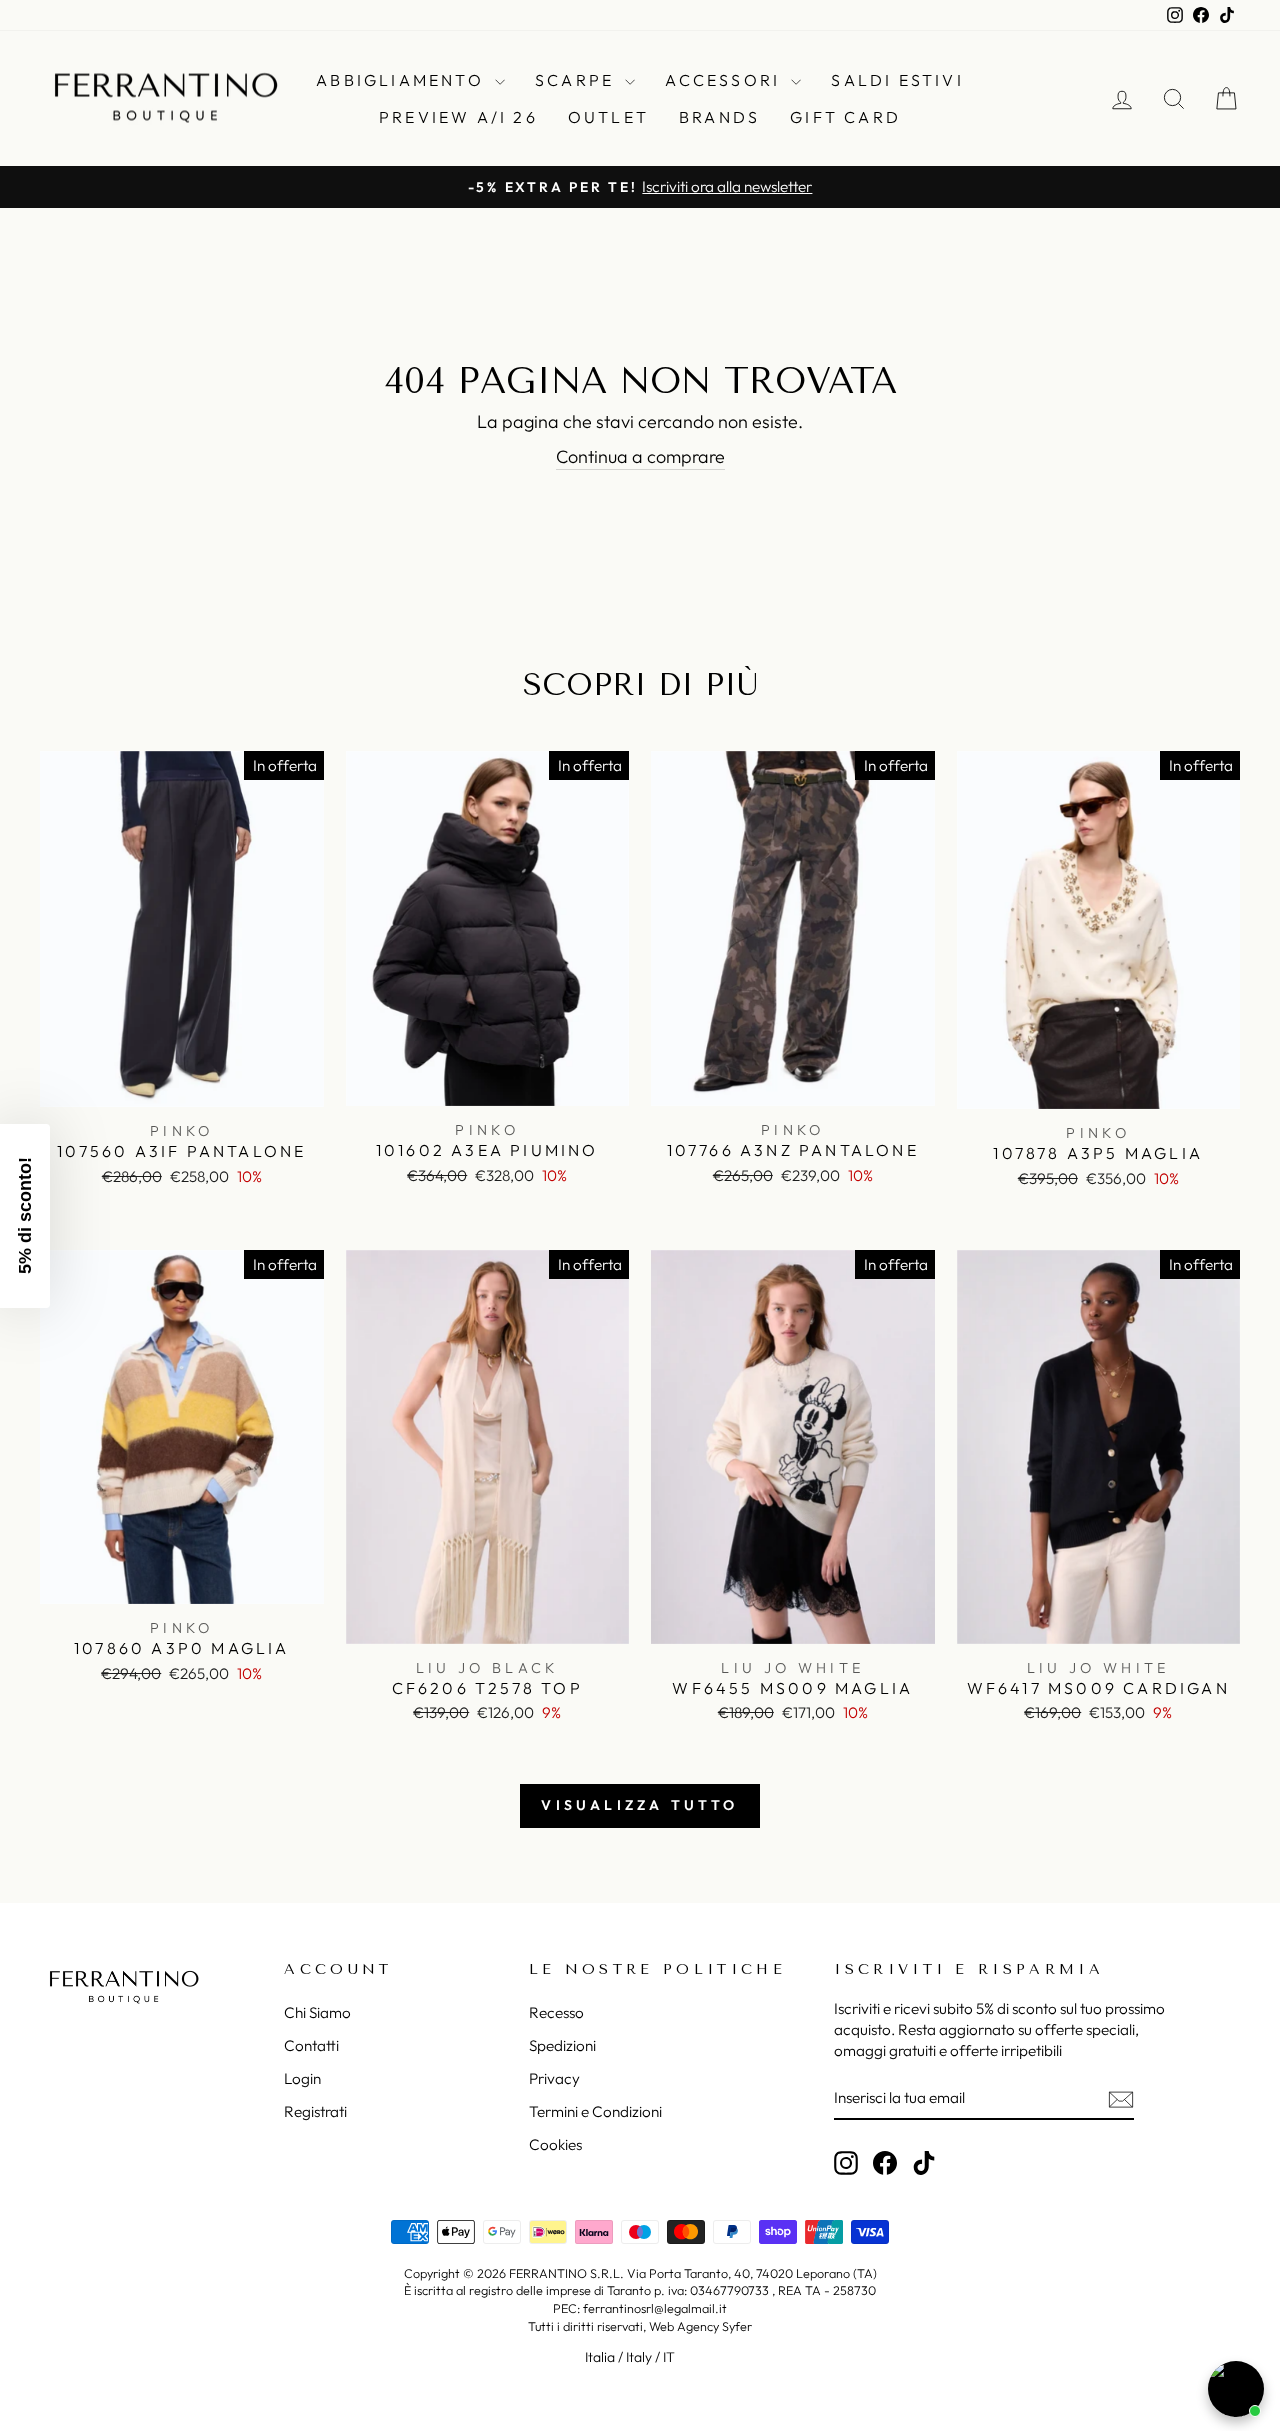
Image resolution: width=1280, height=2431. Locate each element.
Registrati (315, 2111)
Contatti (311, 2045)
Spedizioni (562, 2045)
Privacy (554, 2078)
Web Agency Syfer (700, 2326)
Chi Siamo (317, 2012)
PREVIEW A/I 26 (458, 117)
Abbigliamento (403, 80)
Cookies (555, 2144)
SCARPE (577, 80)
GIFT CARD (845, 117)
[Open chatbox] (1236, 2389)
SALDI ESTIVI (897, 80)
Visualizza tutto (639, 1805)
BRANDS (719, 117)
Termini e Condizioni (595, 2111)
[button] (25, 1216)
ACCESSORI (725, 80)
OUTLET (608, 117)
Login (302, 2078)
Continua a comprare (640, 456)
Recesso (556, 2012)
